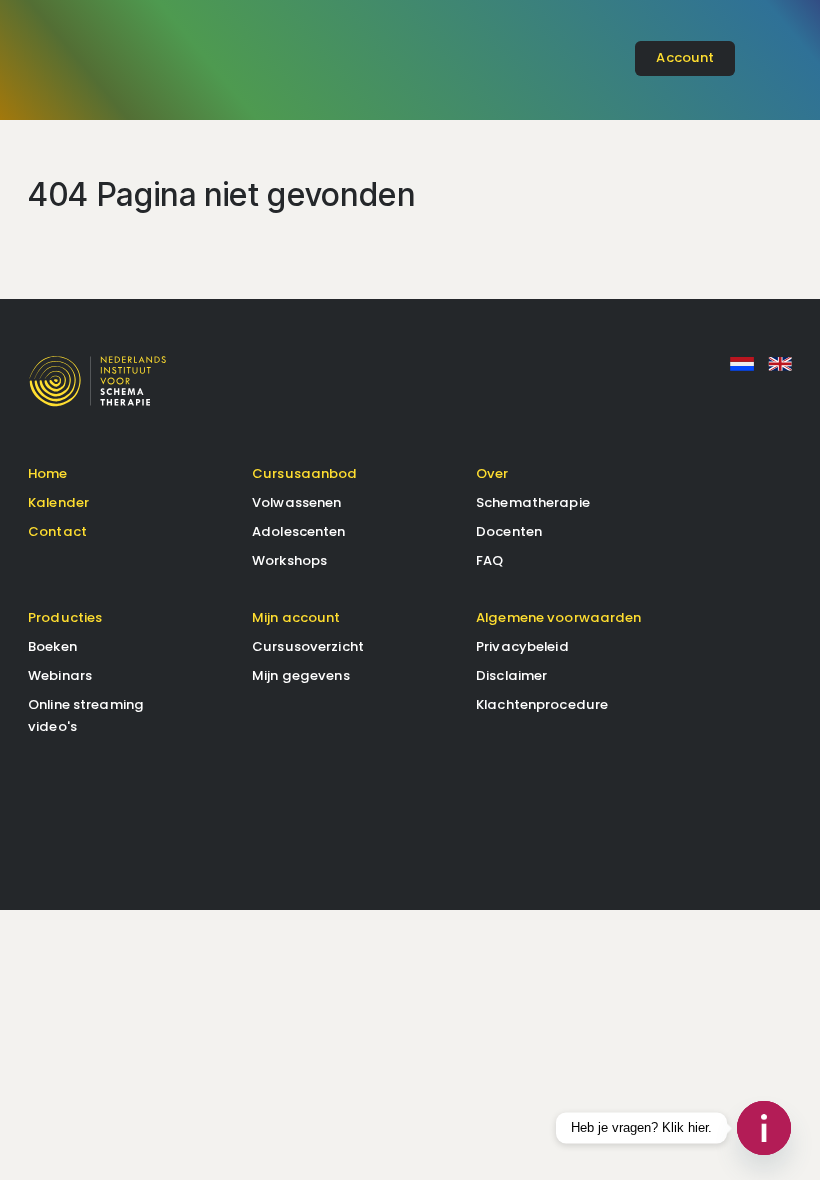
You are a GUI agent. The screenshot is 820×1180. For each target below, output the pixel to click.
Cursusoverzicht (308, 646)
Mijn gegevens (301, 675)
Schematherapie (533, 502)
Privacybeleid (522, 646)
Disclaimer (511, 675)
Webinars (60, 675)
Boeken (52, 646)
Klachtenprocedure (542, 704)
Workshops (289, 560)
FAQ (489, 560)
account (685, 57)
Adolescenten (299, 531)
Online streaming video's (86, 715)
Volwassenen (296, 502)
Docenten (509, 531)
